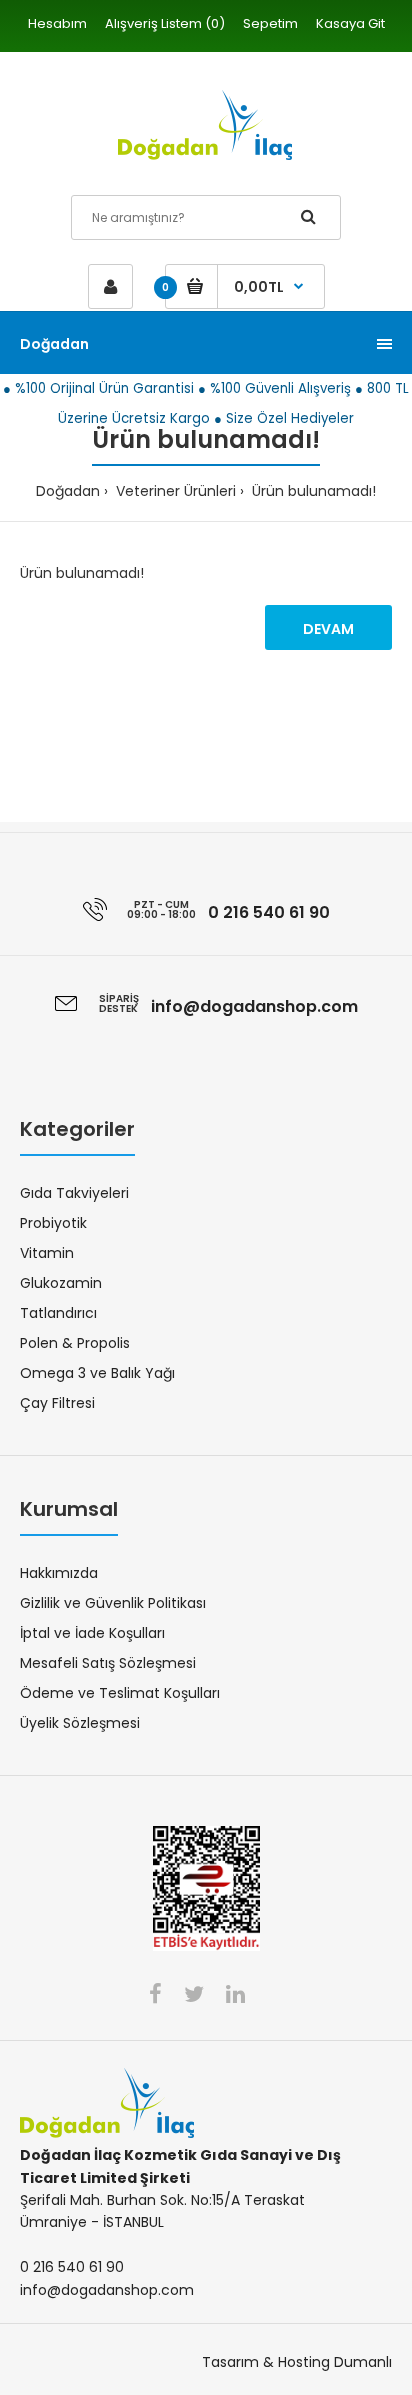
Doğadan (68, 491)
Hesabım (57, 23)
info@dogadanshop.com (254, 1006)
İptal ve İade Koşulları (92, 1633)
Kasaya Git (350, 23)
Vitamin (47, 1253)
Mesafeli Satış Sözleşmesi (108, 1663)
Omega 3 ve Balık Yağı (97, 1373)
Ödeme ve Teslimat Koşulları (120, 1693)
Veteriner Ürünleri (174, 491)
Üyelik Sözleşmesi (80, 1723)
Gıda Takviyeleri (74, 1193)
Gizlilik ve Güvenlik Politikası (113, 1603)
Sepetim (270, 23)
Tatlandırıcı (58, 1313)
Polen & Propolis (75, 1343)
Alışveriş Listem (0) (165, 23)
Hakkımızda (59, 1573)
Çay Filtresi (57, 1403)
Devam (328, 629)
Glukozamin (61, 1283)
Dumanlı (363, 2362)
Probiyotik (53, 1223)
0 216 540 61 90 (269, 912)
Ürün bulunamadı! (312, 491)
